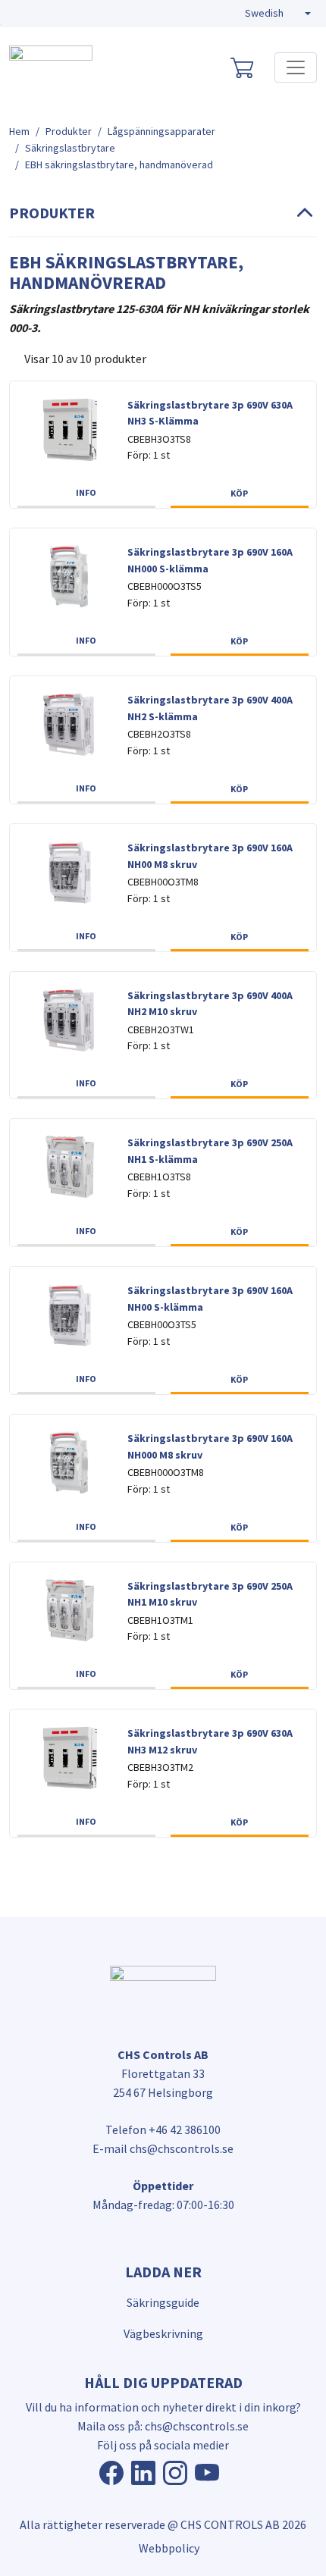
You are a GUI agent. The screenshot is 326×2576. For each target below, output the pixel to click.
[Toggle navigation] (296, 67)
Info (86, 492)
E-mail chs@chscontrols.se (163, 2148)
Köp (239, 493)
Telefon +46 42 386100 (163, 2129)
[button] (278, 14)
